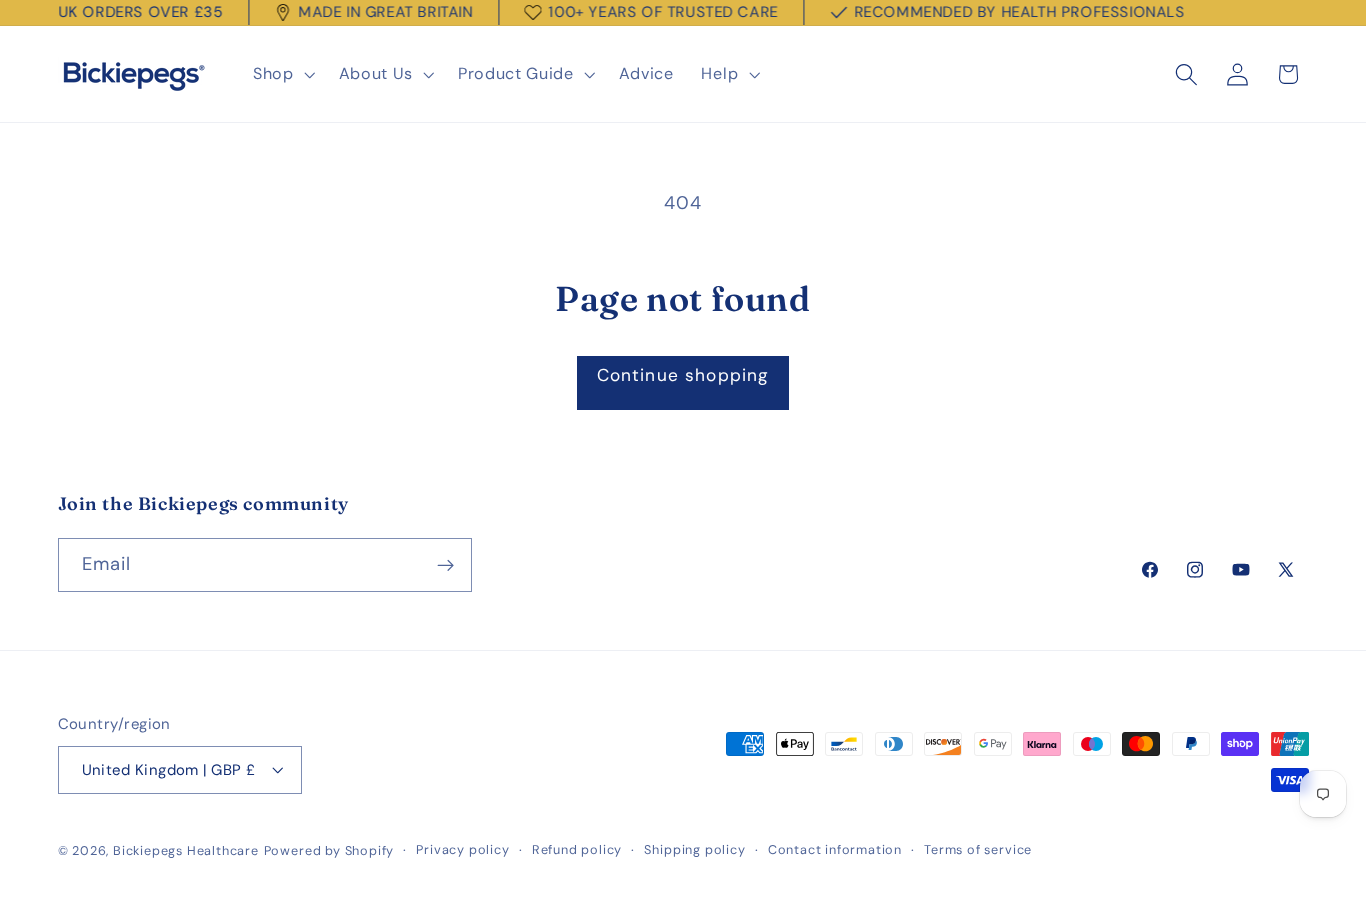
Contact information (835, 849)
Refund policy (577, 849)
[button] (282, 75)
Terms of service (978, 849)
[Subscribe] (445, 566)
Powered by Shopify (329, 850)
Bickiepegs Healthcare (186, 850)
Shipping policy (694, 849)
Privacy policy (462, 849)
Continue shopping (683, 375)
